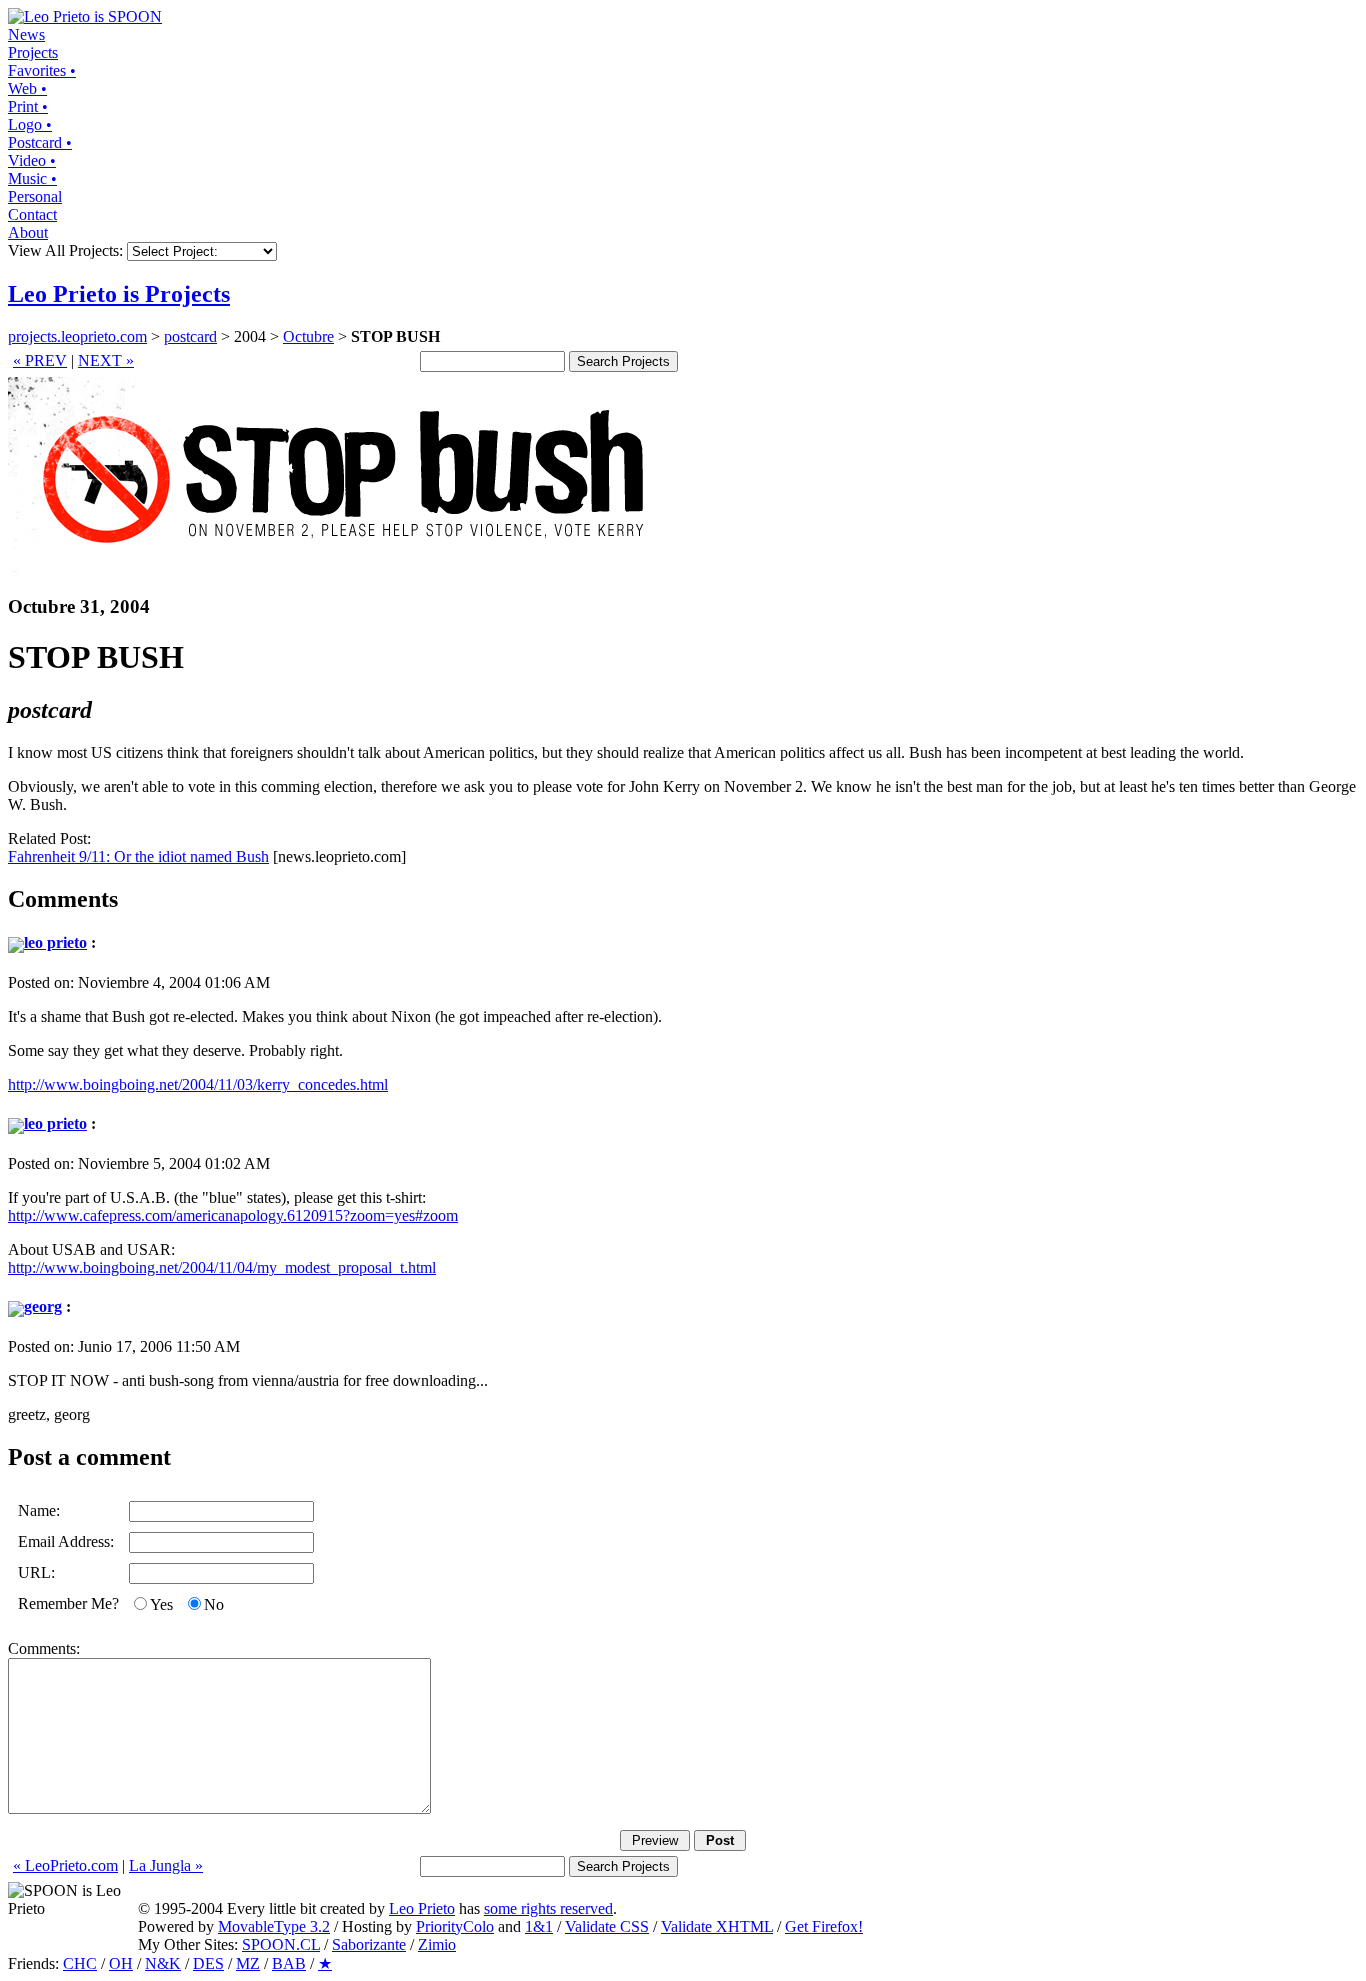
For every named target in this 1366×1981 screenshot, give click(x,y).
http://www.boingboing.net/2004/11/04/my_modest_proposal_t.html (222, 1267)
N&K (163, 1963)
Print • (28, 106)
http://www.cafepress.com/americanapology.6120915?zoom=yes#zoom (233, 1215)
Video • (32, 160)
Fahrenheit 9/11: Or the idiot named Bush (138, 856)
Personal (35, 196)
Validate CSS (607, 1926)
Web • (27, 88)
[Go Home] (85, 16)
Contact (32, 214)
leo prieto (55, 942)
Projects (33, 52)
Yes (161, 1604)
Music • (32, 178)
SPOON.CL (281, 1944)
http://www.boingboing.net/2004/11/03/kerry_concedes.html (198, 1084)
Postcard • (40, 142)
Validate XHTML (717, 1926)
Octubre (308, 336)
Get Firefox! (824, 1926)
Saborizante (369, 1944)
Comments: (44, 1648)
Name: (39, 1510)
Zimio (437, 1944)
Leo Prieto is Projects (119, 294)
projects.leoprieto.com (77, 336)
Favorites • (42, 70)
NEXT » (106, 360)
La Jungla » (166, 1865)
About (28, 232)
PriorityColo (455, 1926)
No (214, 1604)
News (26, 34)
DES (208, 1963)
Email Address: (66, 1541)
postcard (190, 336)
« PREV (40, 360)
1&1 (539, 1926)
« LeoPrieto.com (65, 1865)
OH (121, 1963)
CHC (80, 1963)
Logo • (30, 124)
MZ (248, 1963)
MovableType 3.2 (274, 1926)
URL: (36, 1572)
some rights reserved (548, 1908)
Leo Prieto (422, 1908)
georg (43, 1306)
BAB (289, 1963)
